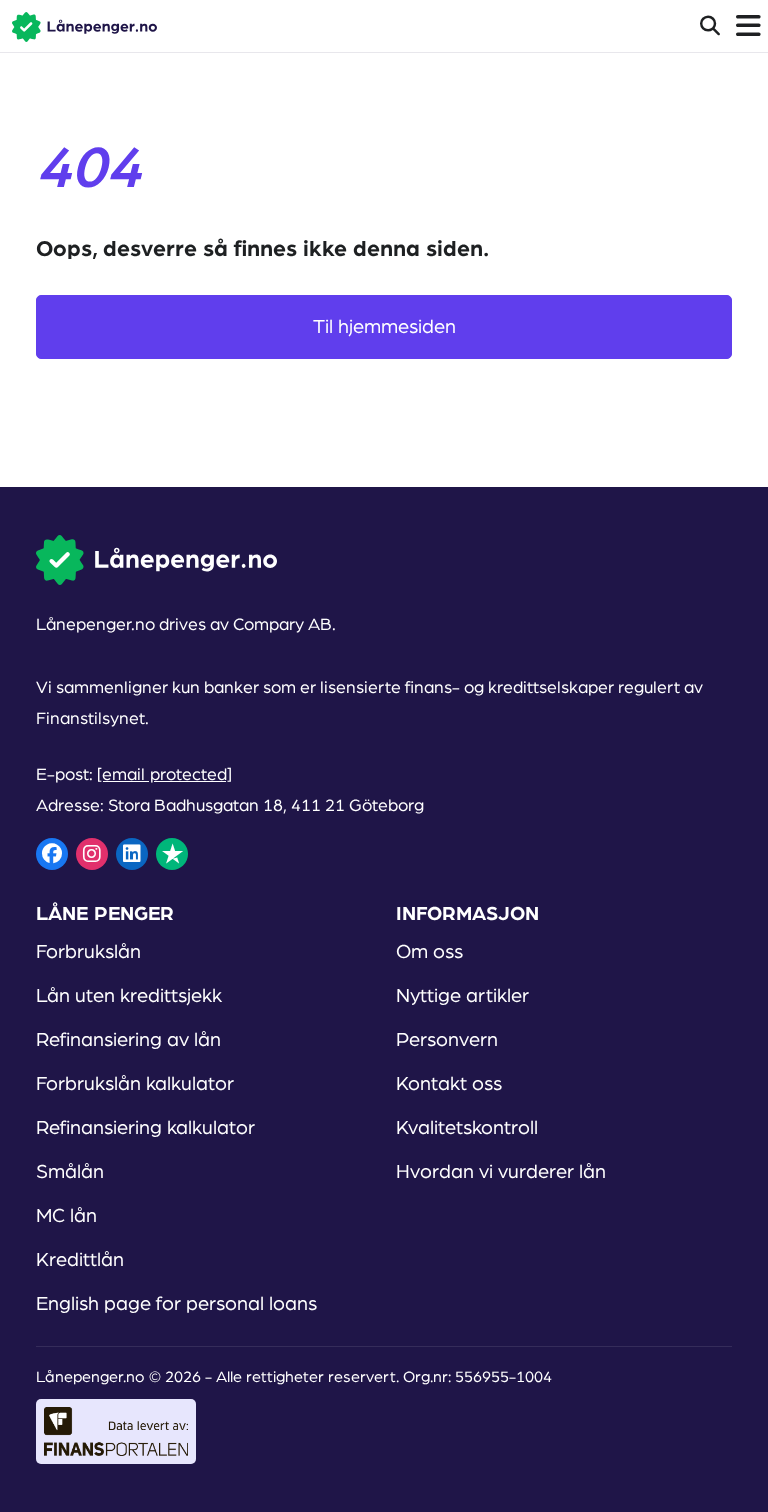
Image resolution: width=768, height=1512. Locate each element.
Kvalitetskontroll (467, 1128)
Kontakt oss (449, 1084)
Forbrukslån (88, 952)
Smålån (70, 1172)
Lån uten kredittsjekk (129, 996)
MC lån (66, 1216)
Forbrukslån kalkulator (135, 1084)
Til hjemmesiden (384, 327)
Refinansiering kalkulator (145, 1128)
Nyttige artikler (462, 996)
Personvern (447, 1040)
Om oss (429, 952)
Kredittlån (80, 1260)
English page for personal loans (176, 1304)
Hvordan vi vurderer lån (501, 1172)
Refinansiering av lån (128, 1040)
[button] (78, 26)
